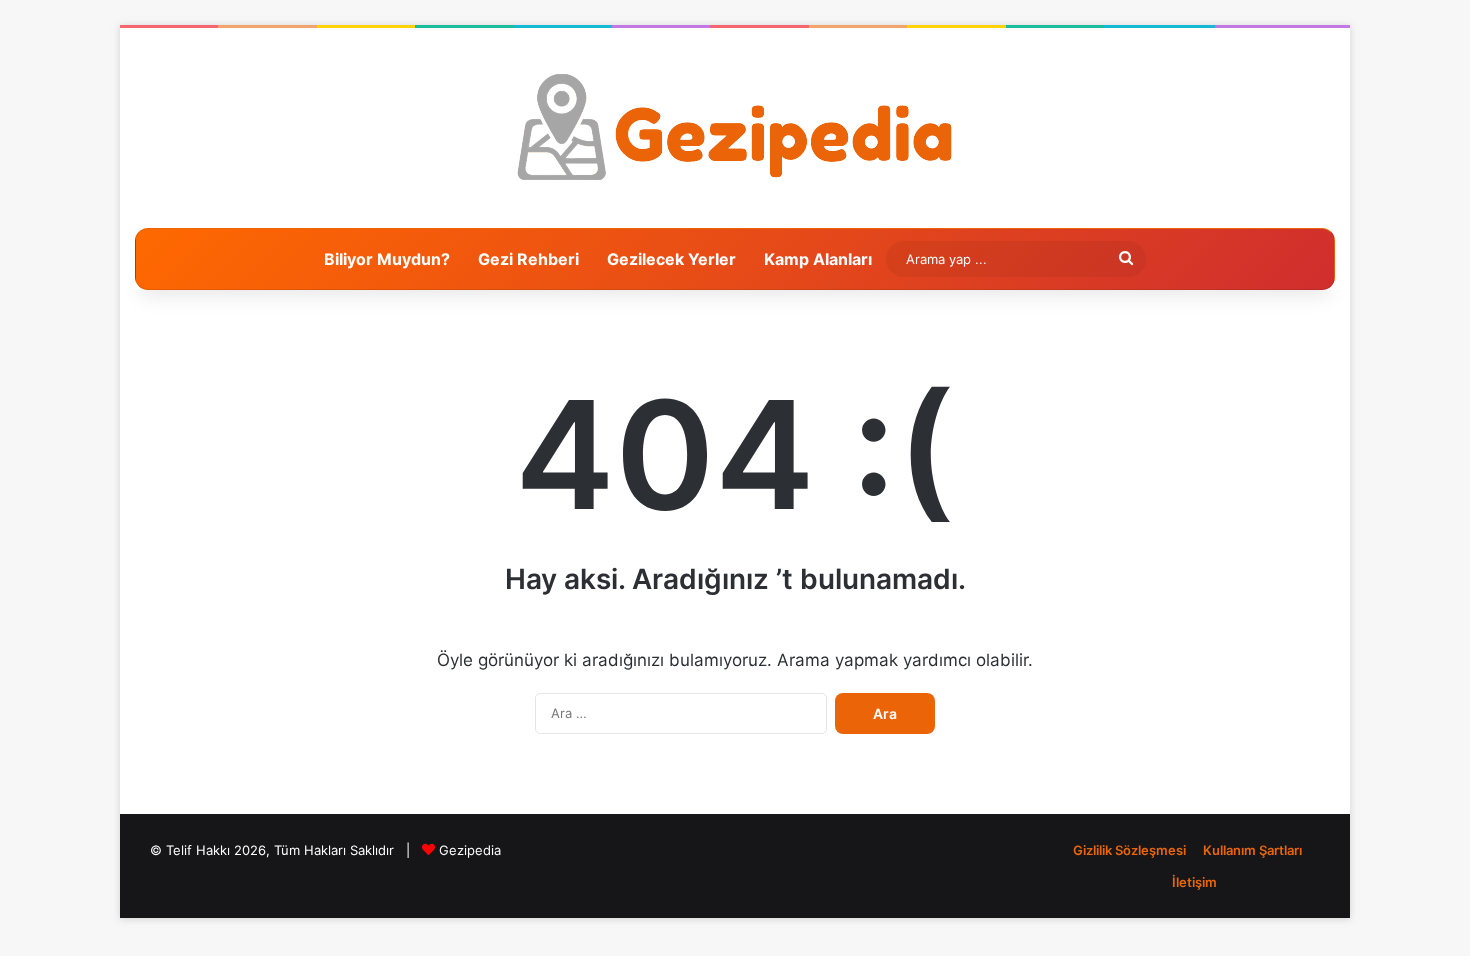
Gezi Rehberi (528, 259)
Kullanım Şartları (1252, 850)
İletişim (1194, 882)
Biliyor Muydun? (387, 259)
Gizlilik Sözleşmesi (1129, 850)
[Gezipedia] (735, 128)
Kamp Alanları (818, 259)
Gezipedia (470, 850)
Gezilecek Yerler (671, 259)
